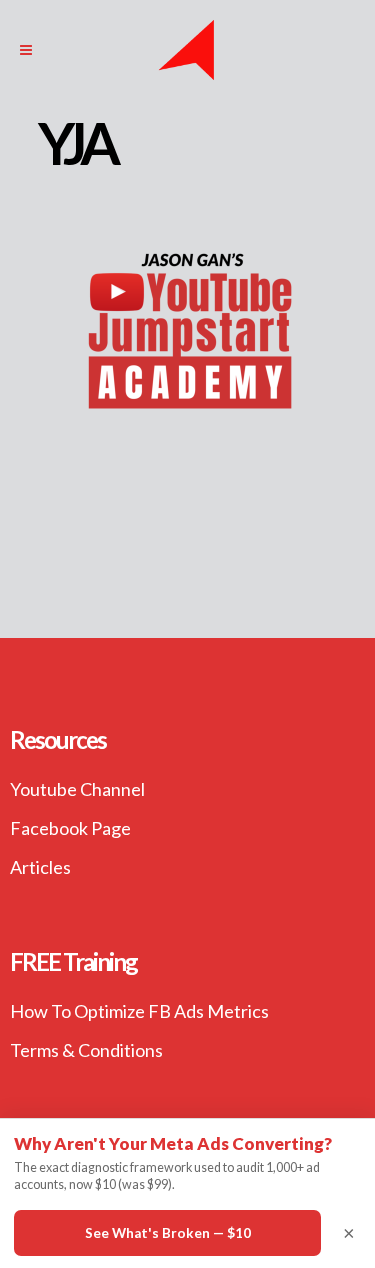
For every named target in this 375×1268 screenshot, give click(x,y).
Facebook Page (70, 828)
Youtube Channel (77, 789)
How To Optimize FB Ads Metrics (139, 1011)
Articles (40, 867)
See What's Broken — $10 (168, 1233)
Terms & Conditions (86, 1050)
